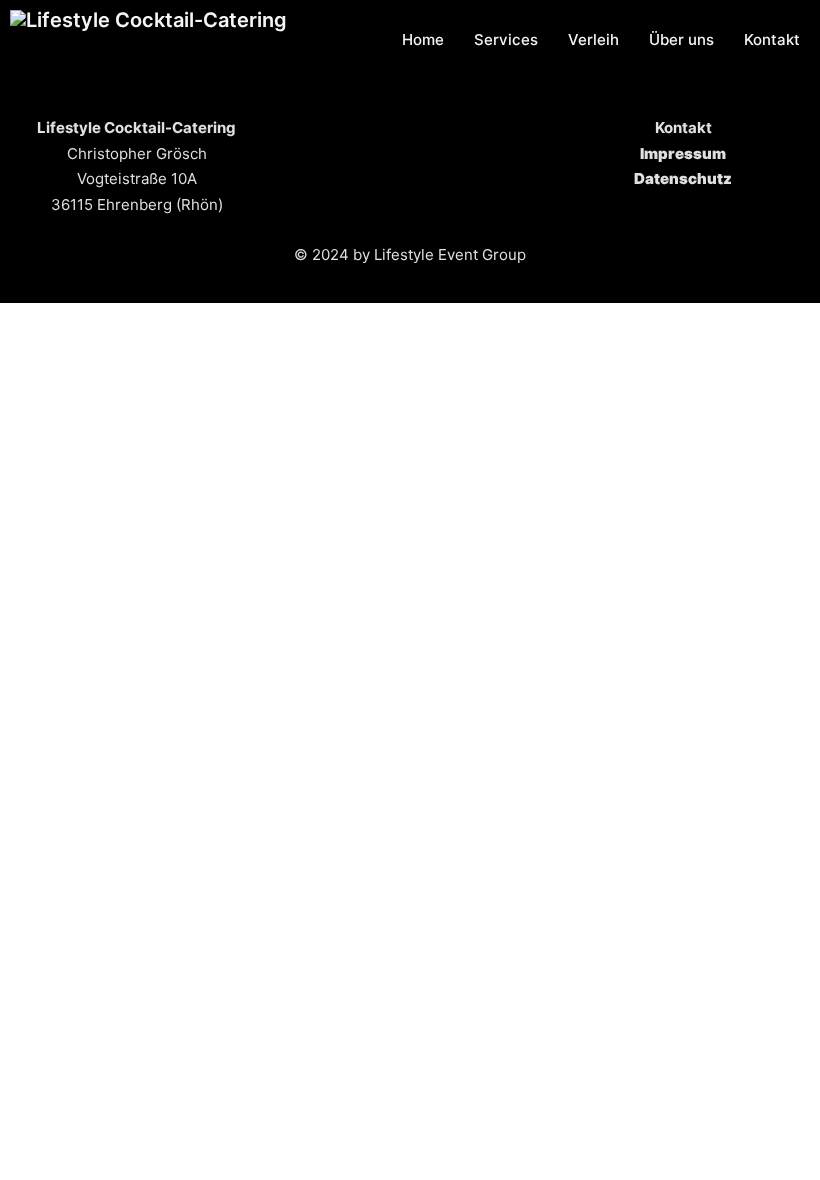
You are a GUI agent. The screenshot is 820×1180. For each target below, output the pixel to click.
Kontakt (772, 39)
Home (423, 39)
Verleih (593, 39)
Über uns (681, 39)
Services (506, 39)
